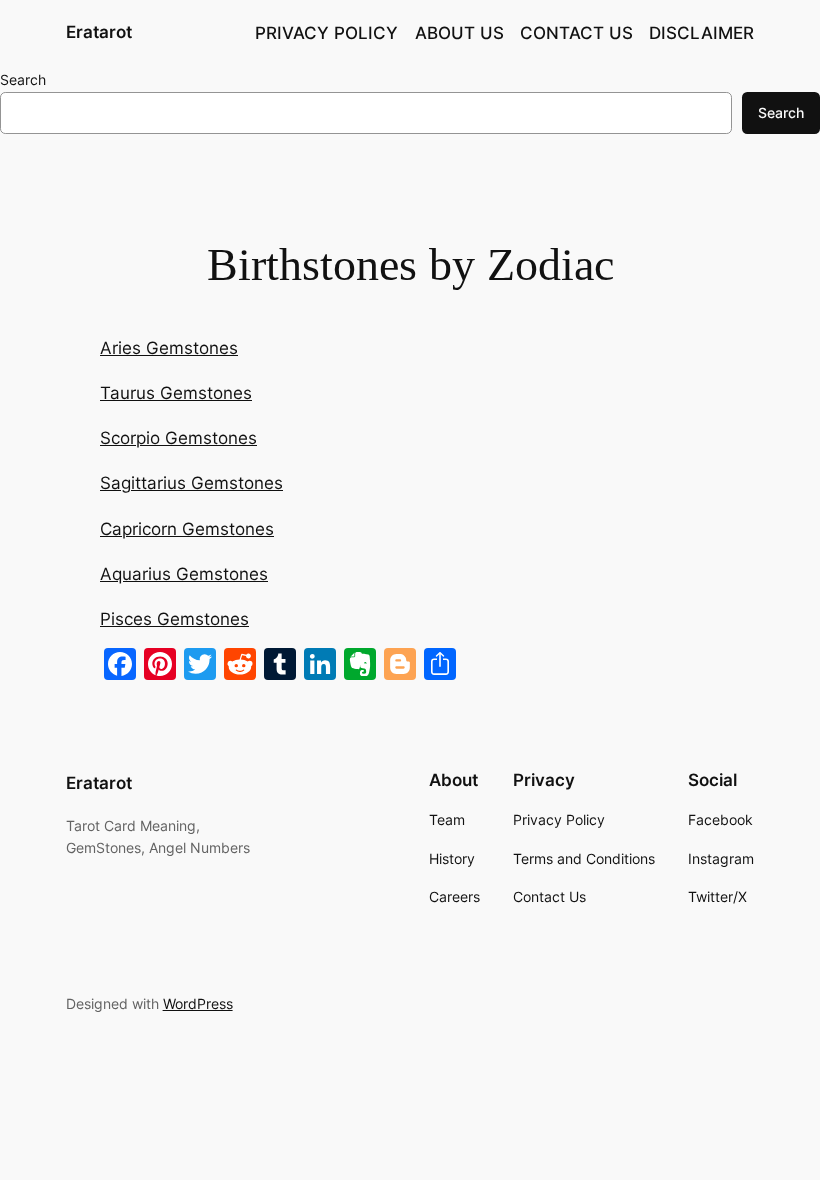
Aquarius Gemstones (184, 574)
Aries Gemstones (169, 348)
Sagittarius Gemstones (191, 483)
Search (23, 79)
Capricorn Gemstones (187, 529)
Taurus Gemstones (176, 393)
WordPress (198, 1003)
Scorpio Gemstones (178, 438)
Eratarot (99, 32)
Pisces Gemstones (174, 619)
